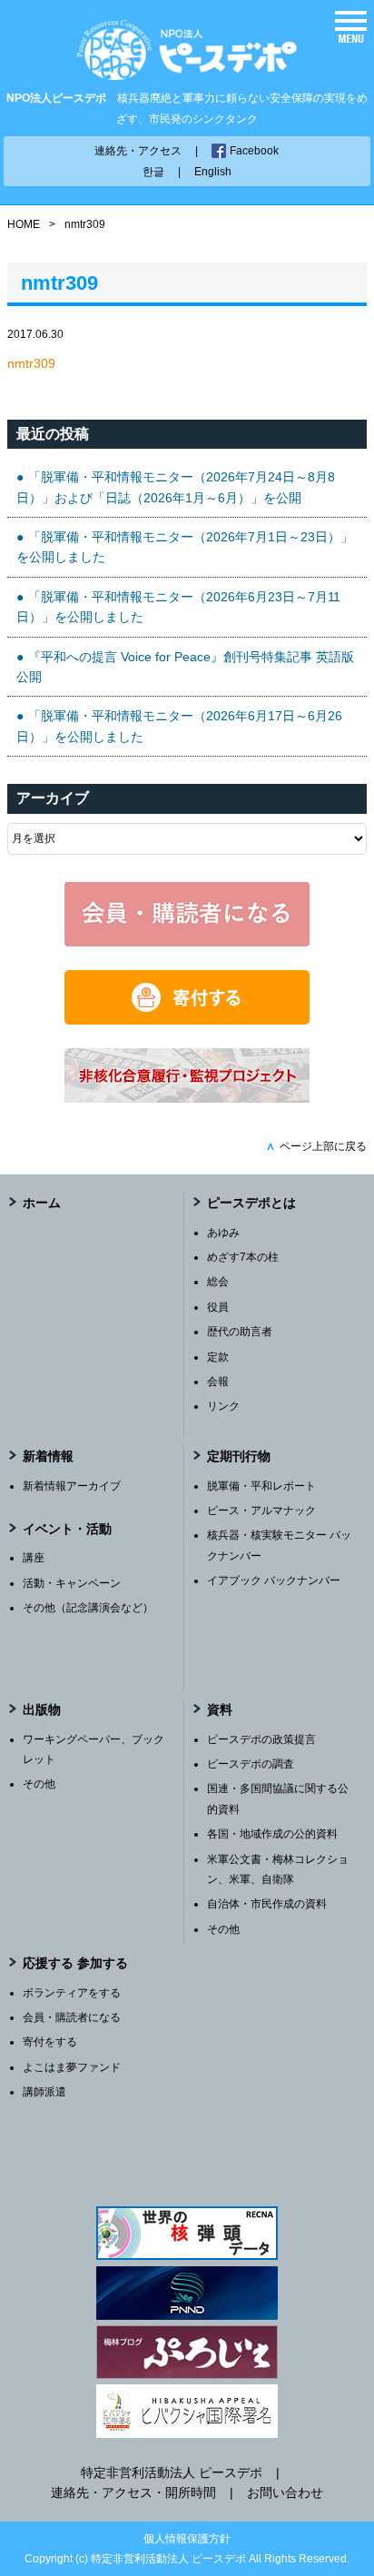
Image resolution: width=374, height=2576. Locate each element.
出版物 (42, 1709)
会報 (218, 1382)
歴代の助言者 (240, 1332)
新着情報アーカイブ (72, 1486)
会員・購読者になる (72, 2017)
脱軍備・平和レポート (261, 1486)
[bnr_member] (187, 942)
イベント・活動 (67, 1529)
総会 (218, 1282)
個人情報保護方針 (187, 2539)
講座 (34, 1558)
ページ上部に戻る (316, 1146)
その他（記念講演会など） (88, 1608)
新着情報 (48, 1456)
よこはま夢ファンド (72, 2067)
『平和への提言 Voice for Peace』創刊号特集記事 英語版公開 (185, 667)
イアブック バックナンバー (274, 1580)
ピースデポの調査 (251, 1764)
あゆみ (223, 1233)
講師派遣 (44, 2092)
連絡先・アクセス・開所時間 (133, 2492)
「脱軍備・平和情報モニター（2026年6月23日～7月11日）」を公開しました (178, 607)
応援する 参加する (75, 1963)
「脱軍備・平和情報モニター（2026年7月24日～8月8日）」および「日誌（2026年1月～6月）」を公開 (176, 487)
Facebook (254, 151)
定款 (218, 1357)
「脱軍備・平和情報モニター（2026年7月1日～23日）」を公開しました (185, 547)
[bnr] (187, 1098)
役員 (218, 1307)
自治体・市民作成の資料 (267, 1904)
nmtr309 (31, 363)
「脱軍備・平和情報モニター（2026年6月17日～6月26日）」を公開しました (179, 726)
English (213, 172)
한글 (153, 172)
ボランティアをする (72, 1993)
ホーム (42, 1203)
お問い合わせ (285, 2492)
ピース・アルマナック (261, 1511)
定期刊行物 (239, 1456)
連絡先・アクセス (138, 151)
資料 (220, 1709)
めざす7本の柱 (243, 1257)
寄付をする (50, 2042)
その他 (39, 1784)
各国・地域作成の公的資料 (272, 1834)
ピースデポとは (251, 1203)
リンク (223, 1406)
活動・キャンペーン (72, 1583)
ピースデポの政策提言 (261, 1739)
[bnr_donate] (187, 1020)
